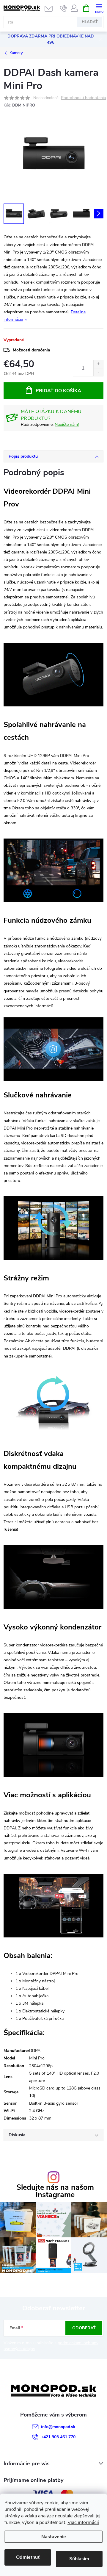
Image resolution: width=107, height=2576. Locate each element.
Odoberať (84, 2328)
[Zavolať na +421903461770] (63, 8)
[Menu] (99, 8)
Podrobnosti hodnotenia (83, 98)
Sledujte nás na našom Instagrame (55, 2191)
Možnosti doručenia (32, 350)
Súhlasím (79, 2559)
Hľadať (90, 22)
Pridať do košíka (58, 391)
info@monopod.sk (58, 2427)
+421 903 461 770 (58, 2437)
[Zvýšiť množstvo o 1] (98, 364)
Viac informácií (83, 2522)
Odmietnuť (28, 2557)
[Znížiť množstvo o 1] (98, 372)
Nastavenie (54, 2537)
